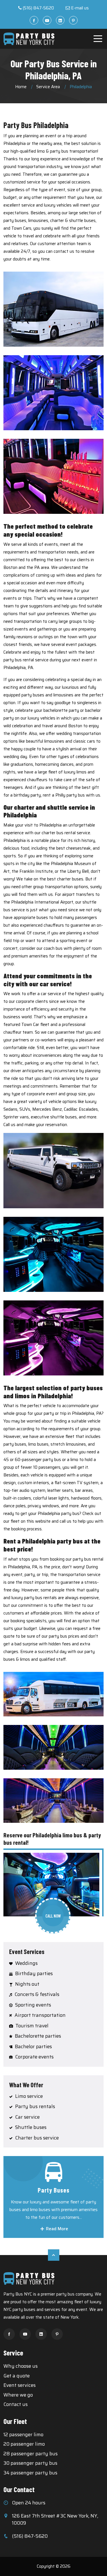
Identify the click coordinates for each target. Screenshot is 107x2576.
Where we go (18, 2395)
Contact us (16, 2404)
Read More (56, 2229)
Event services (20, 2385)
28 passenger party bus (31, 2454)
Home (21, 87)
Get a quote (17, 2376)
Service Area (48, 87)
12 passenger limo (23, 2434)
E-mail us (80, 8)
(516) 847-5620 (38, 8)
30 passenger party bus (30, 2463)
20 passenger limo (24, 2444)
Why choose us (21, 2366)
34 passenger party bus (30, 2473)
